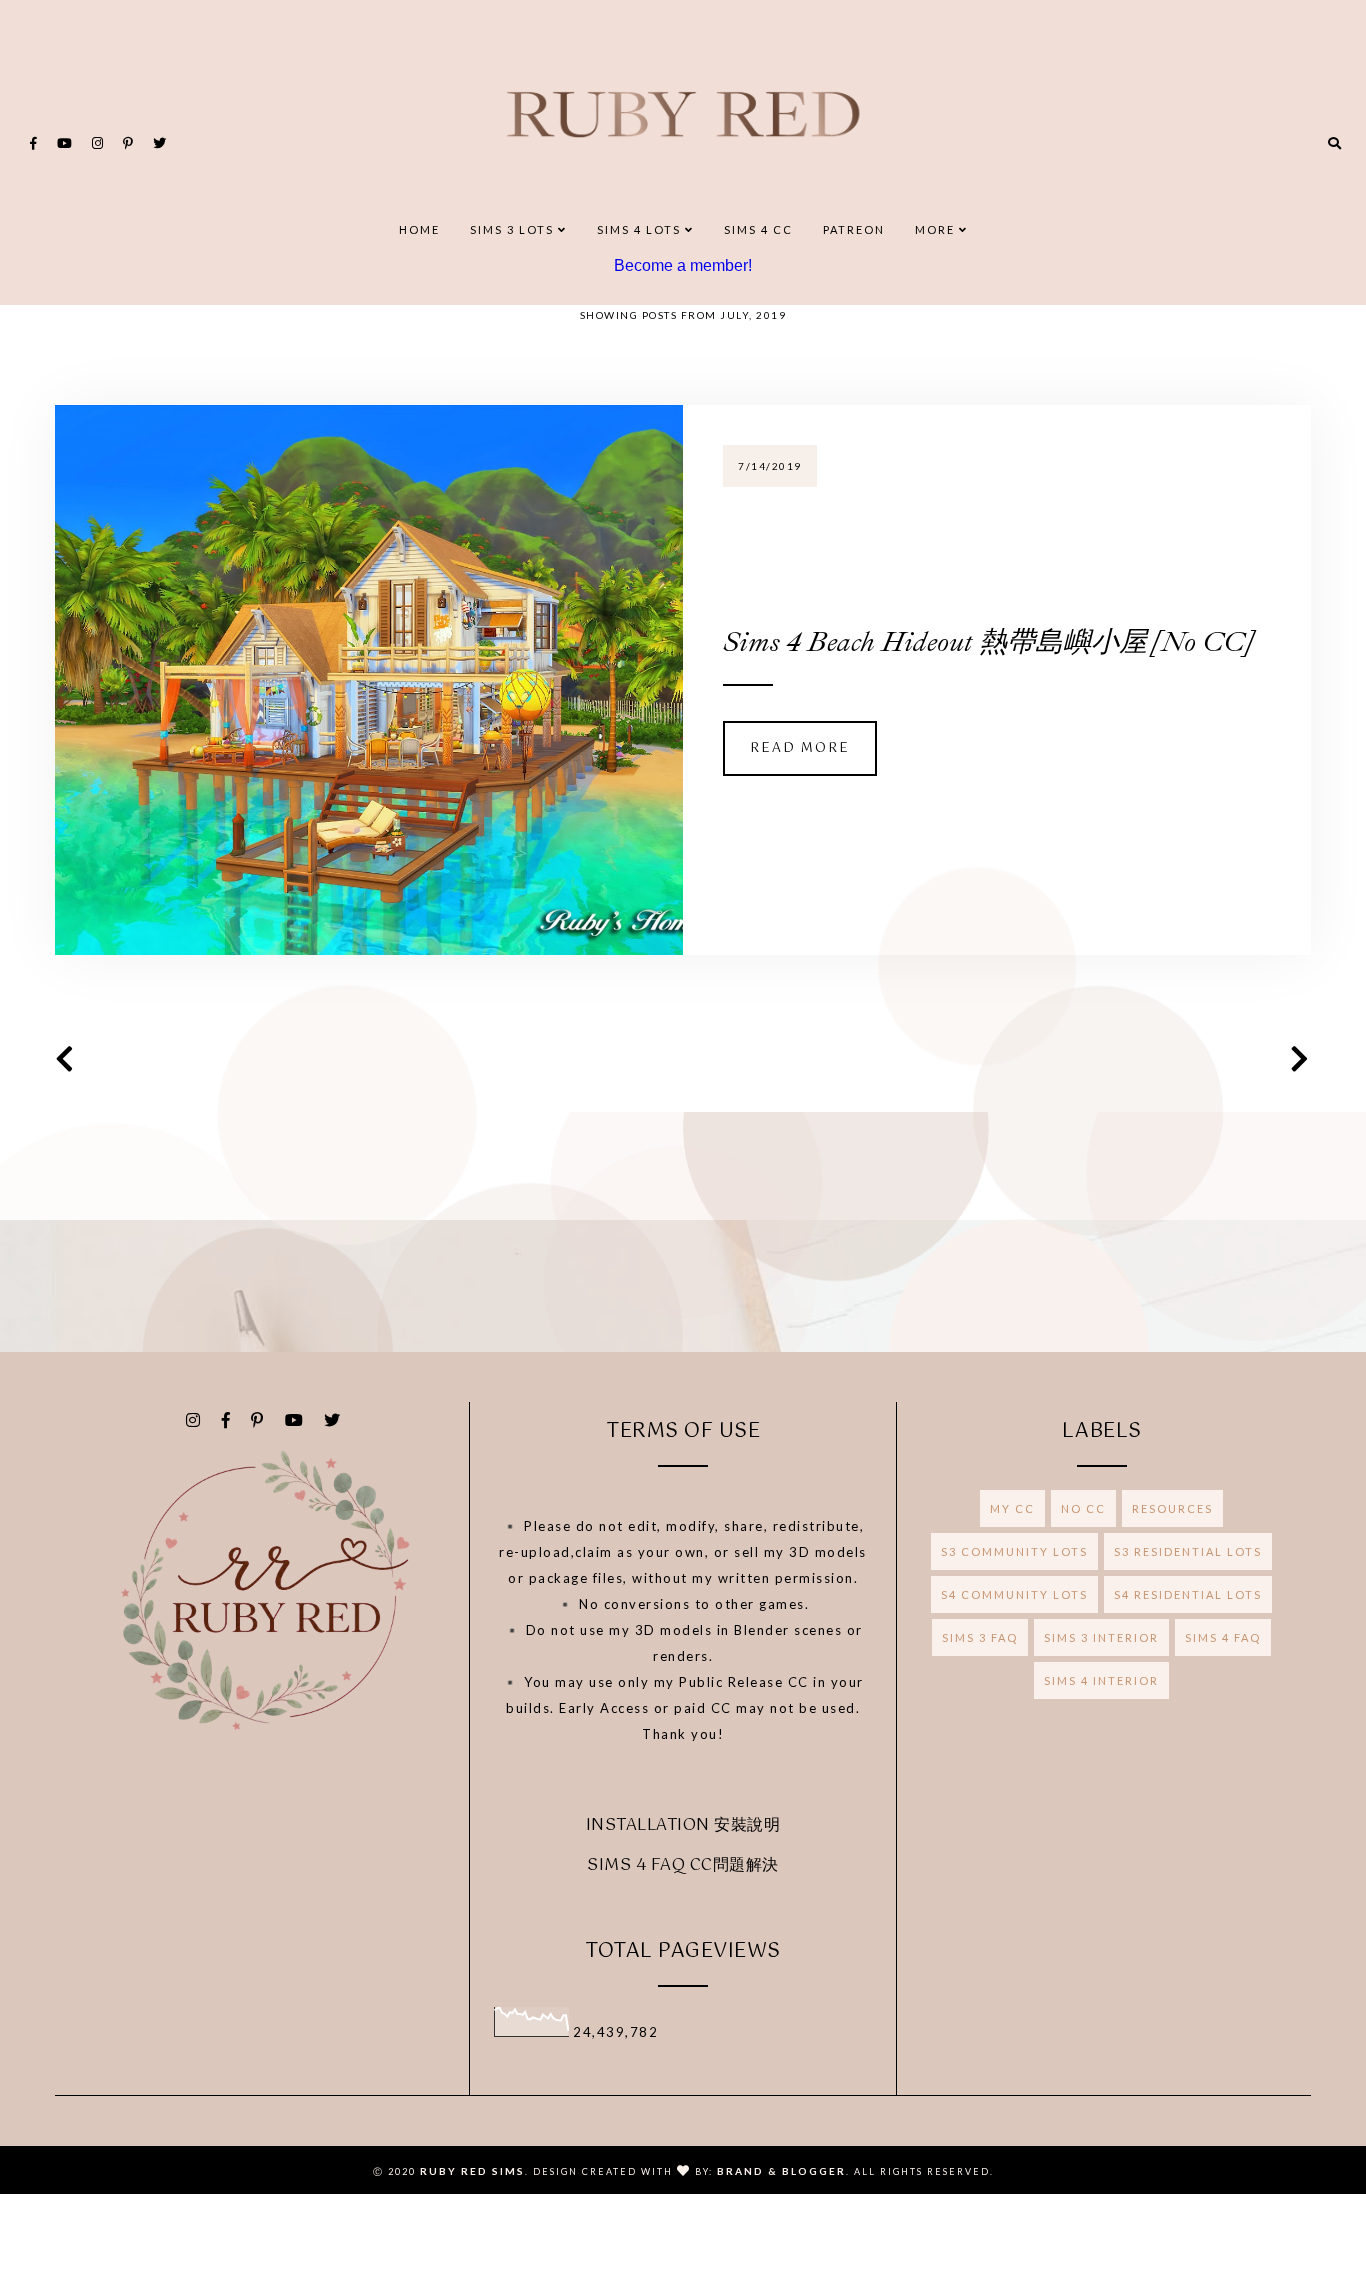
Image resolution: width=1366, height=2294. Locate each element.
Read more (800, 748)
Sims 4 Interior (1101, 1680)
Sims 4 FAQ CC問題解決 (683, 1865)
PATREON (854, 229)
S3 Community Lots (1014, 1551)
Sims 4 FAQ (1223, 1637)
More (937, 229)
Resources (1172, 1508)
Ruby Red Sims (472, 2171)
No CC (1083, 1508)
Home (419, 229)
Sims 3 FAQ (980, 1637)
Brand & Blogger (781, 2171)
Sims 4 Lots (641, 229)
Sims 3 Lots (514, 229)
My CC (1012, 1508)
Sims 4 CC (758, 229)
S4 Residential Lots (1188, 1594)
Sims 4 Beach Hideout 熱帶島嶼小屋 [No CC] (987, 641)
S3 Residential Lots (1188, 1551)
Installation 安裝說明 (683, 1825)
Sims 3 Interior (1101, 1637)
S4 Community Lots (1014, 1594)
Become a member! (683, 265)
